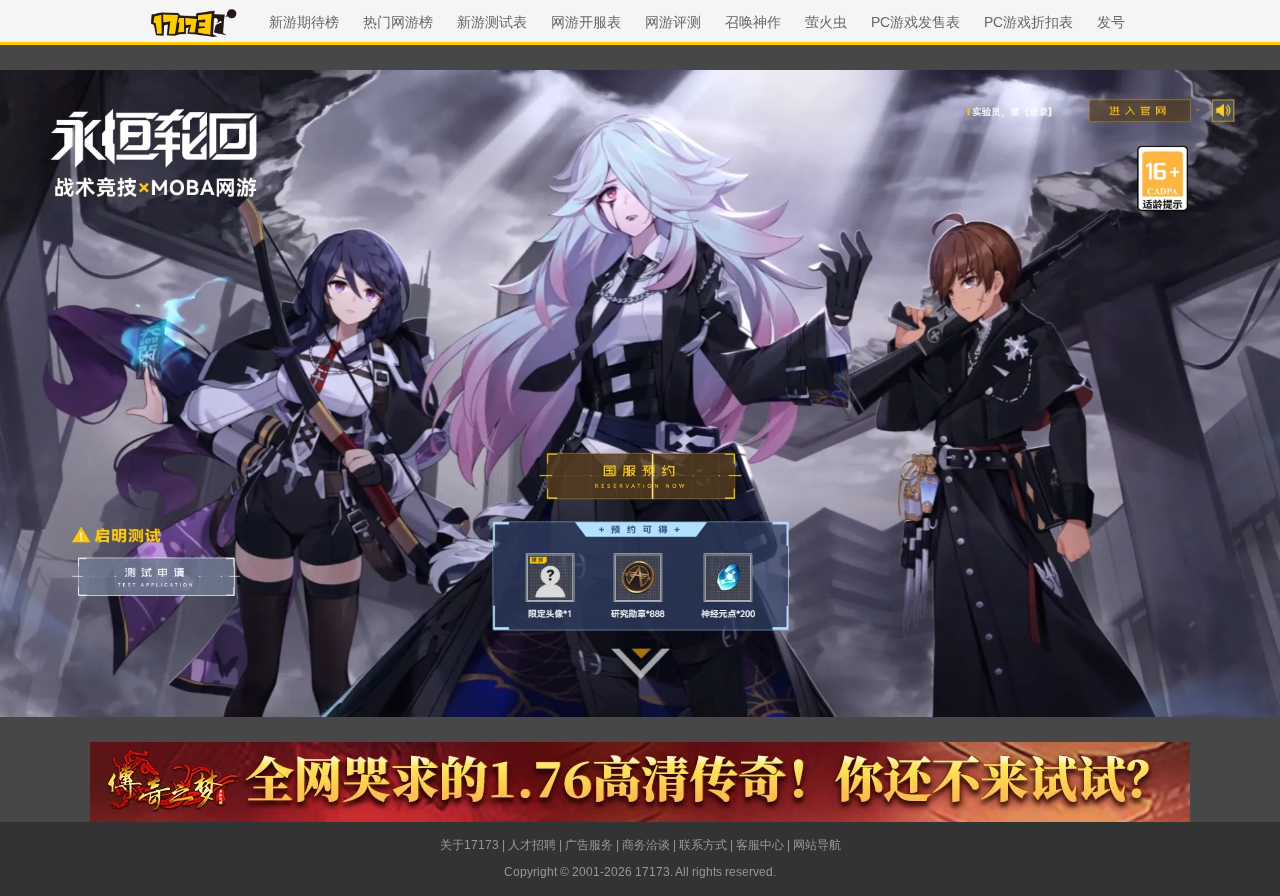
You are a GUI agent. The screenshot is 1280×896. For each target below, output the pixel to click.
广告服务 (589, 845)
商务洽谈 (646, 845)
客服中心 (760, 845)
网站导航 (817, 845)
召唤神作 (753, 22)
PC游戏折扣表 (1028, 22)
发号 (1111, 22)
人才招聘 (532, 845)
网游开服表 (586, 22)
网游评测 (673, 22)
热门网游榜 (398, 22)
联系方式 (703, 845)
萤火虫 (826, 22)
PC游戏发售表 (915, 22)
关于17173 (469, 845)
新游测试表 (492, 22)
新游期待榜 (304, 22)
